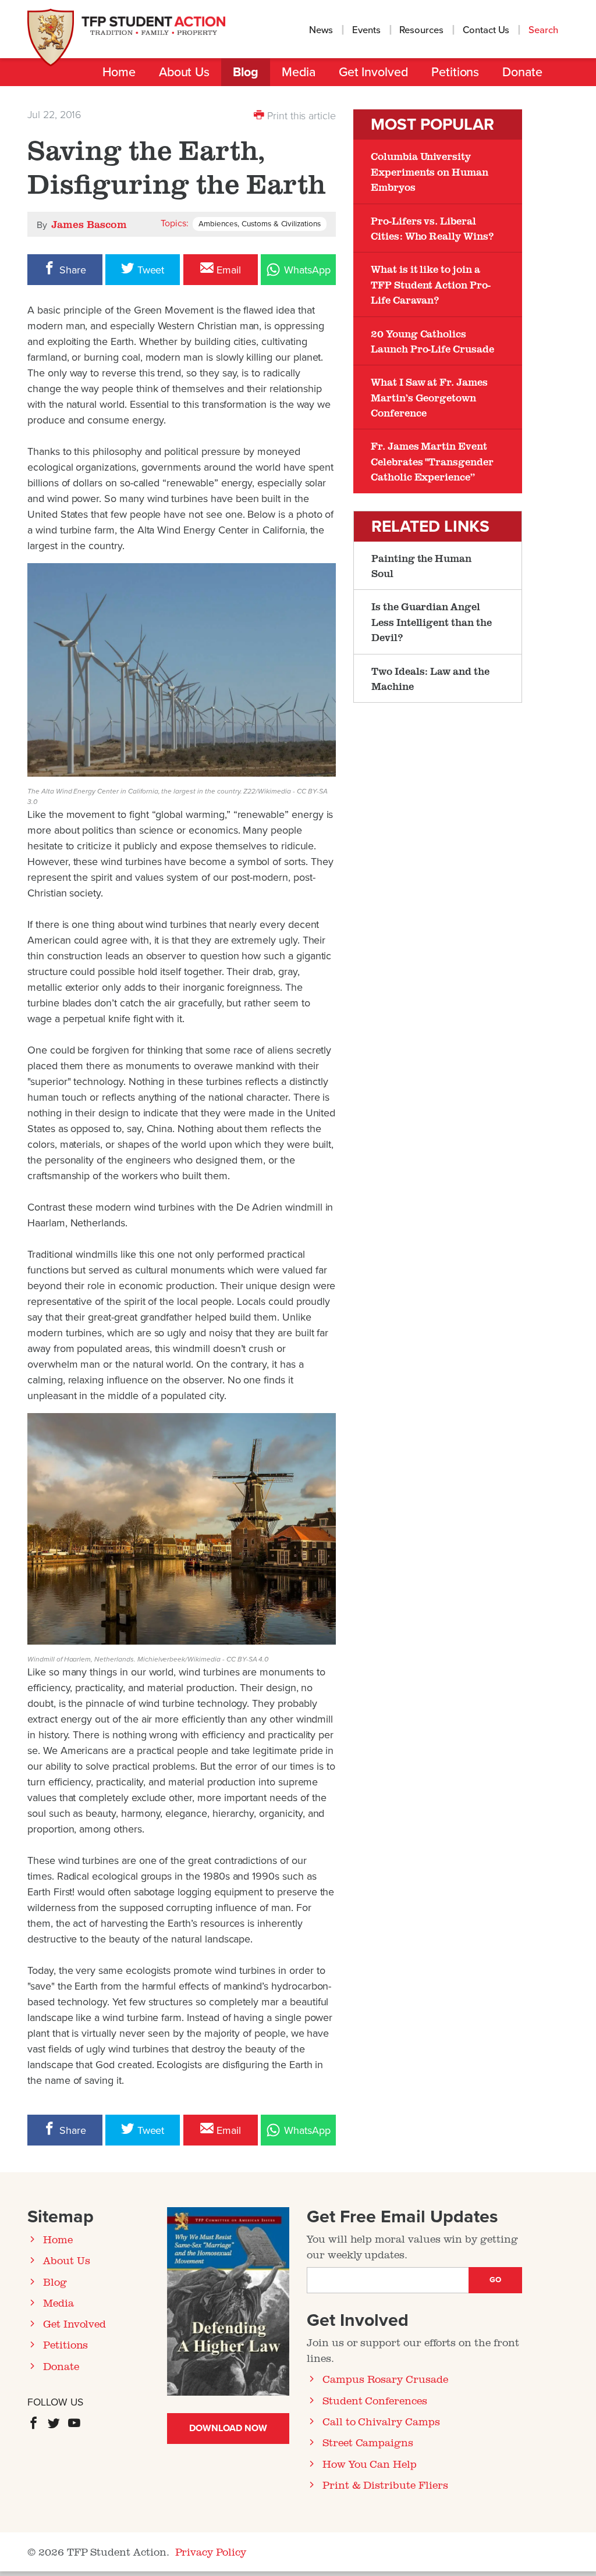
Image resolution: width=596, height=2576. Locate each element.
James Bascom (89, 224)
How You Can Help (370, 2464)
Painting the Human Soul (421, 565)
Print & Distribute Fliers (385, 2485)
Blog (246, 72)
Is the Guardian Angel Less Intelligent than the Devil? (432, 622)
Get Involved (373, 72)
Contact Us (486, 30)
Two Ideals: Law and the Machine (430, 678)
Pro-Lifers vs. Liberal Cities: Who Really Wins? (432, 228)
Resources (421, 30)
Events (366, 30)
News (321, 30)
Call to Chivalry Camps (381, 2421)
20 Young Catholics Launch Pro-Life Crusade (432, 341)
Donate (522, 72)
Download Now (228, 2428)
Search (544, 30)
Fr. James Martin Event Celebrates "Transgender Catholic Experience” (432, 461)
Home (119, 72)
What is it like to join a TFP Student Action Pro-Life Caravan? (431, 284)
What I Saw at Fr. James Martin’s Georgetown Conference (429, 397)
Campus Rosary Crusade (385, 2379)
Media (299, 72)
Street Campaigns (368, 2442)
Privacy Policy (211, 2552)
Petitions (455, 72)
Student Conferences (375, 2400)
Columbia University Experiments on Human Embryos (430, 171)
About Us (184, 72)
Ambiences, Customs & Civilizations (260, 224)
